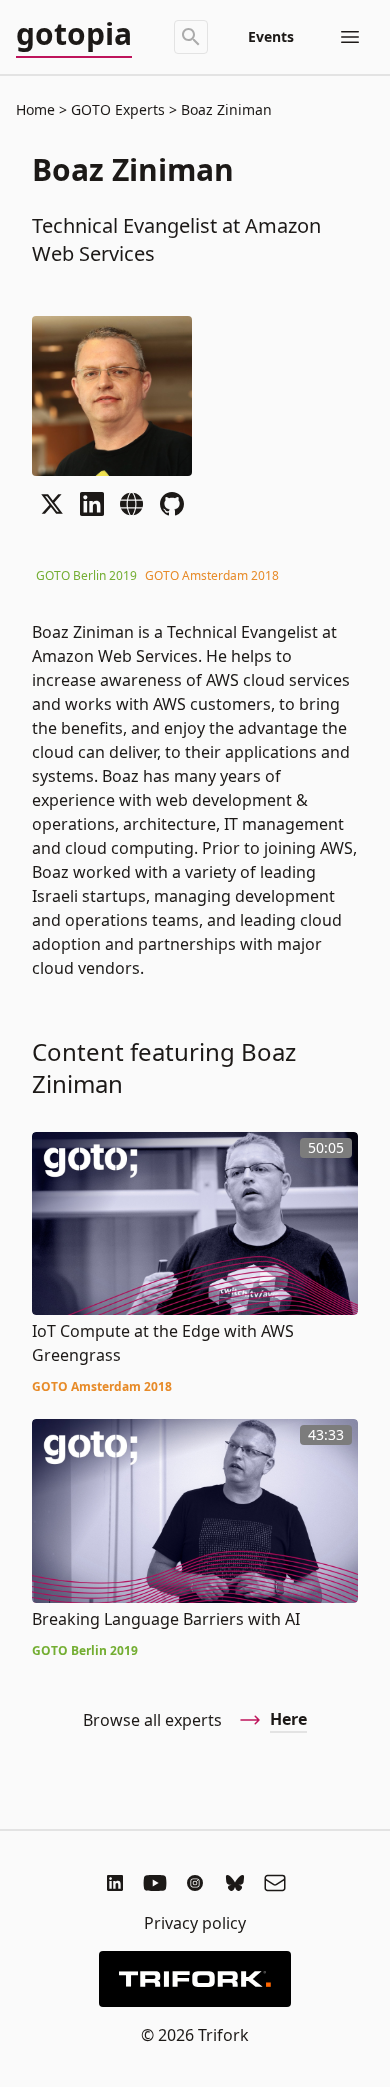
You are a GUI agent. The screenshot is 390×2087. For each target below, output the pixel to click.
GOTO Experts (118, 109)
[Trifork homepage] (195, 1979)
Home (35, 109)
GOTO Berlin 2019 (86, 575)
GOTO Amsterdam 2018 (212, 575)
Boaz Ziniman (224, 109)
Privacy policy (195, 1923)
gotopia (74, 35)
